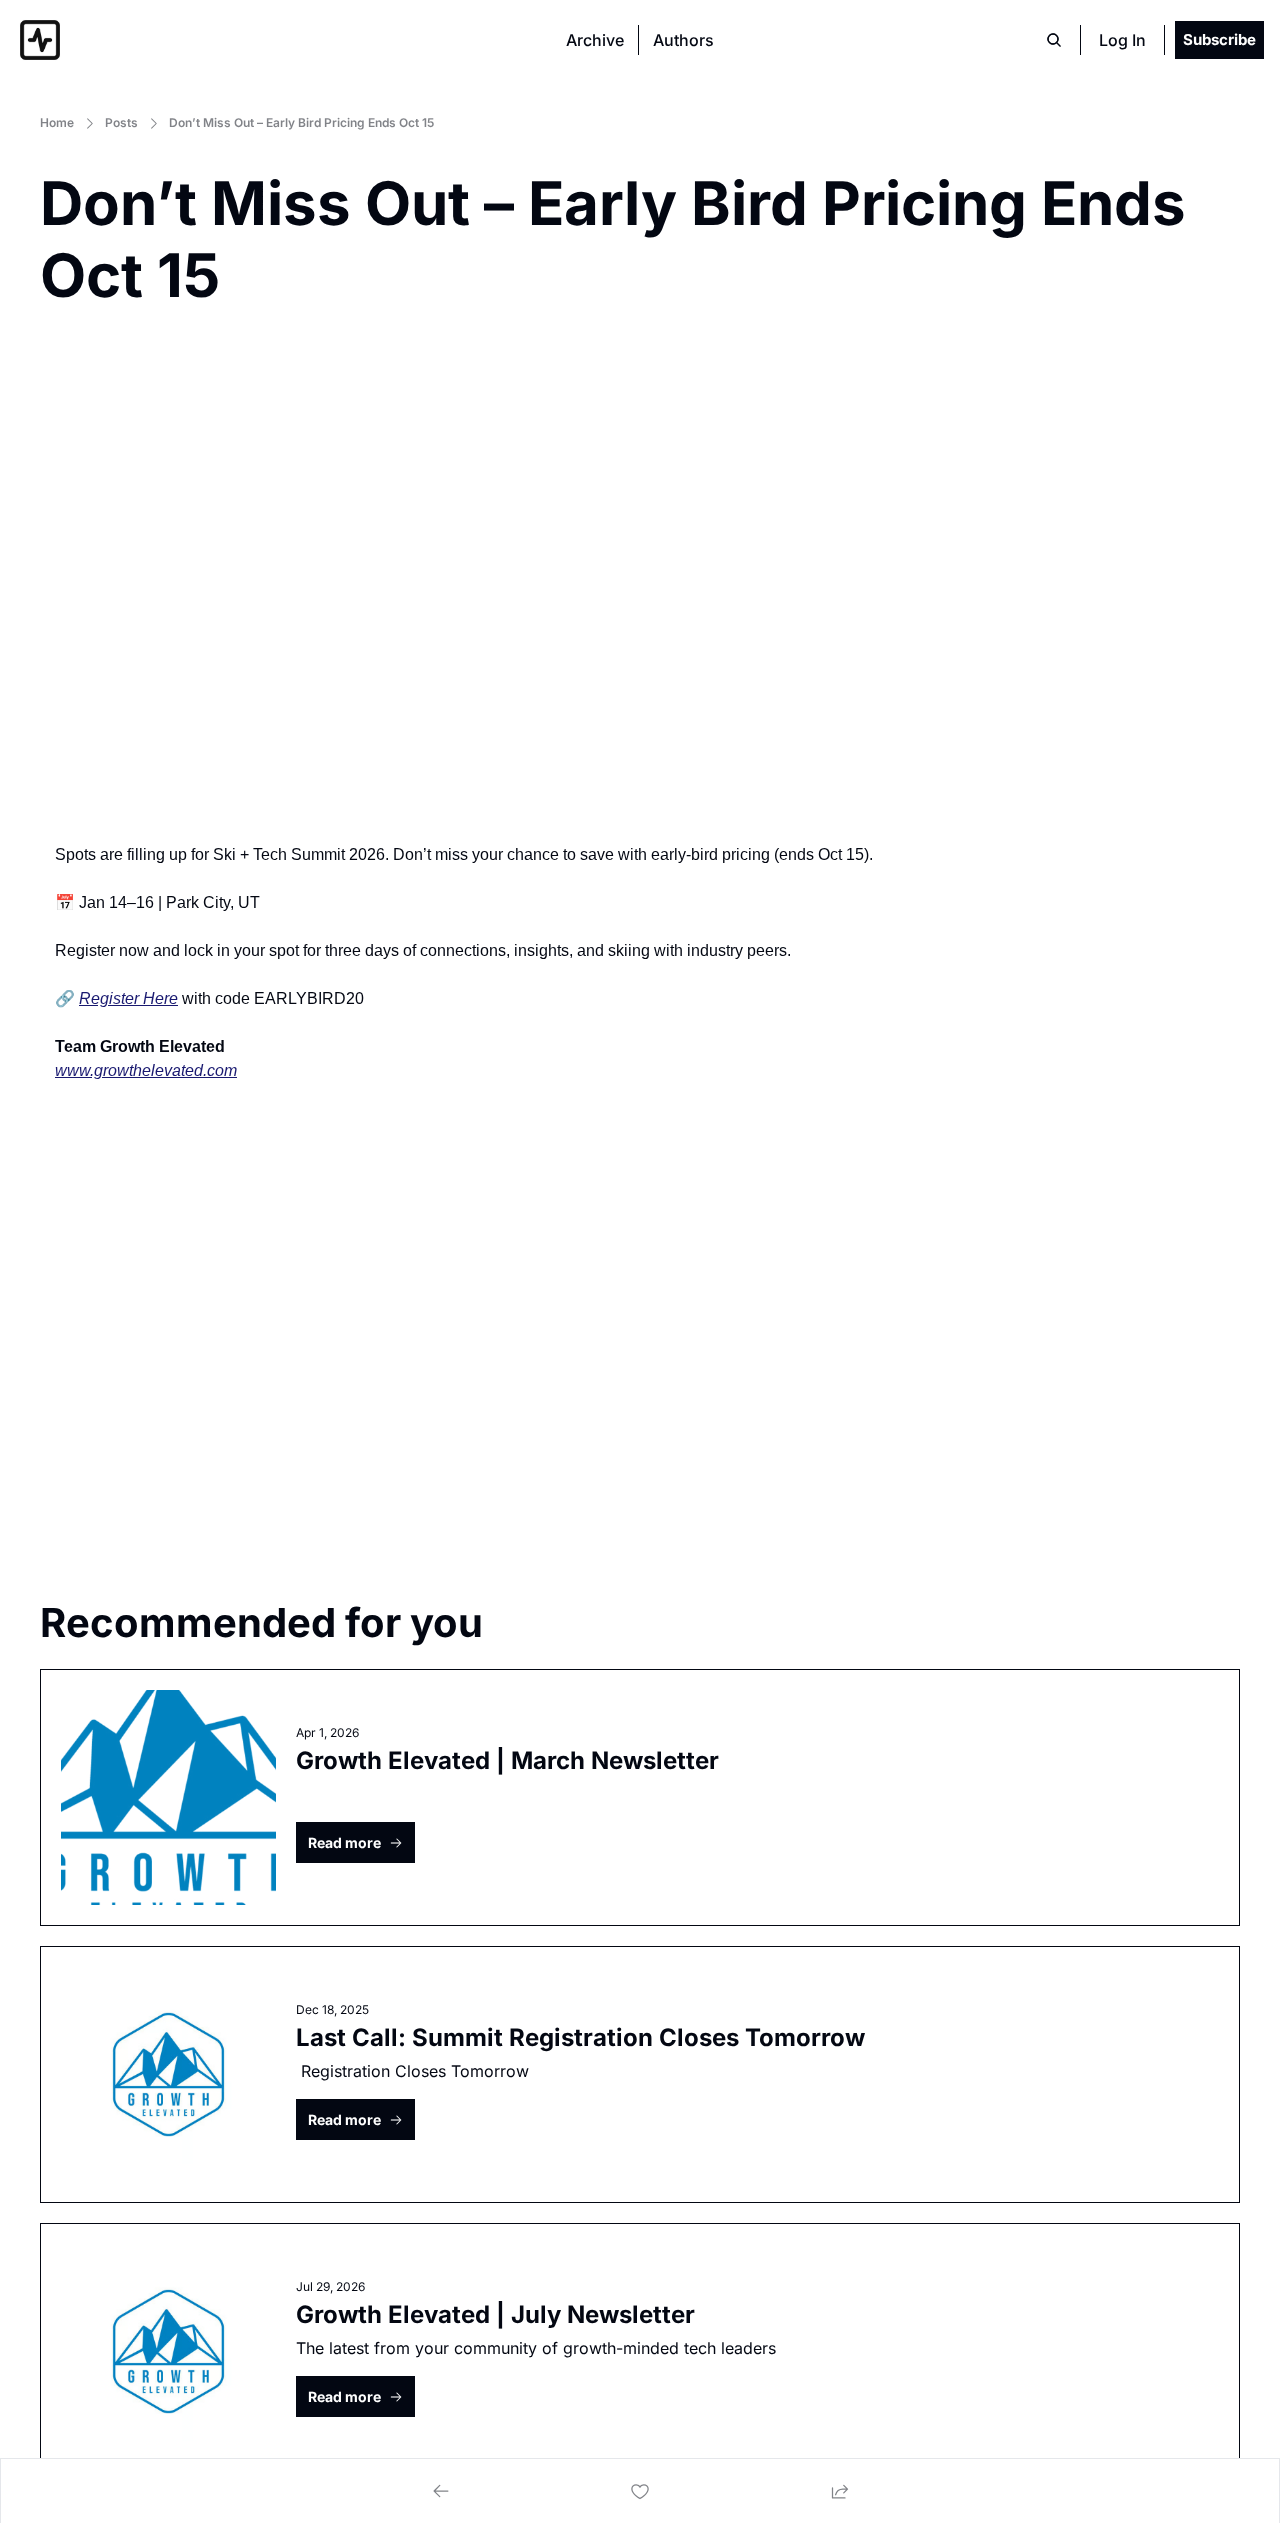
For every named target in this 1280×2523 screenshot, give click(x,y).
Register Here (128, 998)
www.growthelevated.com (146, 1070)
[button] (355, 1842)
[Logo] (40, 40)
